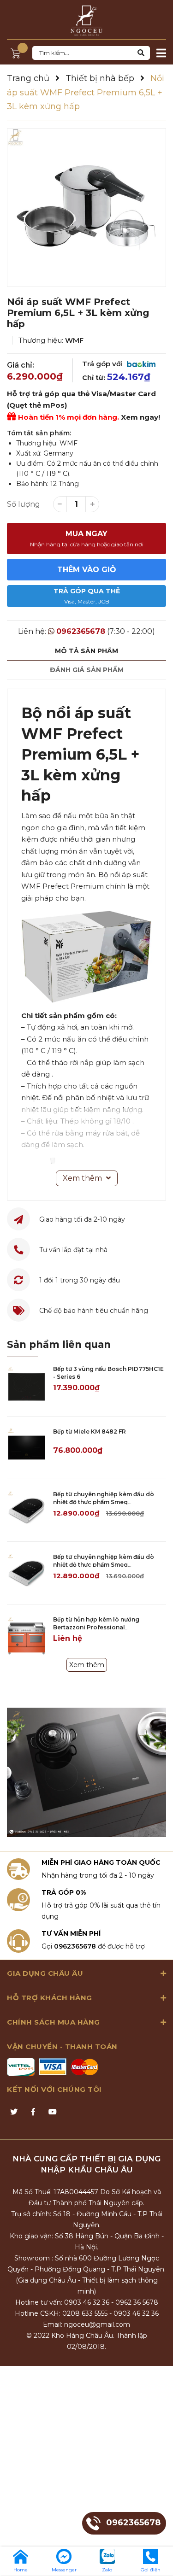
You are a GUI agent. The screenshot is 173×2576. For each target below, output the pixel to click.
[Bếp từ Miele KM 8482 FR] (27, 1448)
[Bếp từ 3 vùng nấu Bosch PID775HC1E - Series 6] (27, 1385)
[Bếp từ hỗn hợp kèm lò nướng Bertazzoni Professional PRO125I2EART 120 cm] (27, 1636)
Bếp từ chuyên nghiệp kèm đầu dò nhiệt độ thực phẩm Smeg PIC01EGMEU (104, 1565)
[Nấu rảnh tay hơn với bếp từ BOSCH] (86, 1772)
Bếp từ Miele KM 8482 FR (89, 1431)
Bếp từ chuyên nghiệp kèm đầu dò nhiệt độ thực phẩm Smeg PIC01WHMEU (104, 1502)
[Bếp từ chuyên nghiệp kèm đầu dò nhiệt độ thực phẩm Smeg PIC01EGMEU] (27, 1573)
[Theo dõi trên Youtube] (53, 2112)
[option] (86, 208)
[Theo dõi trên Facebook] (33, 2112)
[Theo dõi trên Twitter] (14, 2112)
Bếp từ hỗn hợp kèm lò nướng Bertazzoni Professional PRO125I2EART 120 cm (96, 1627)
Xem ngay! (140, 417)
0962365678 (81, 631)
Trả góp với (103, 364)
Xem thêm (87, 1665)
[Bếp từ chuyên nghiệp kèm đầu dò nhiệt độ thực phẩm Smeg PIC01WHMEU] (27, 1510)
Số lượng (24, 504)
